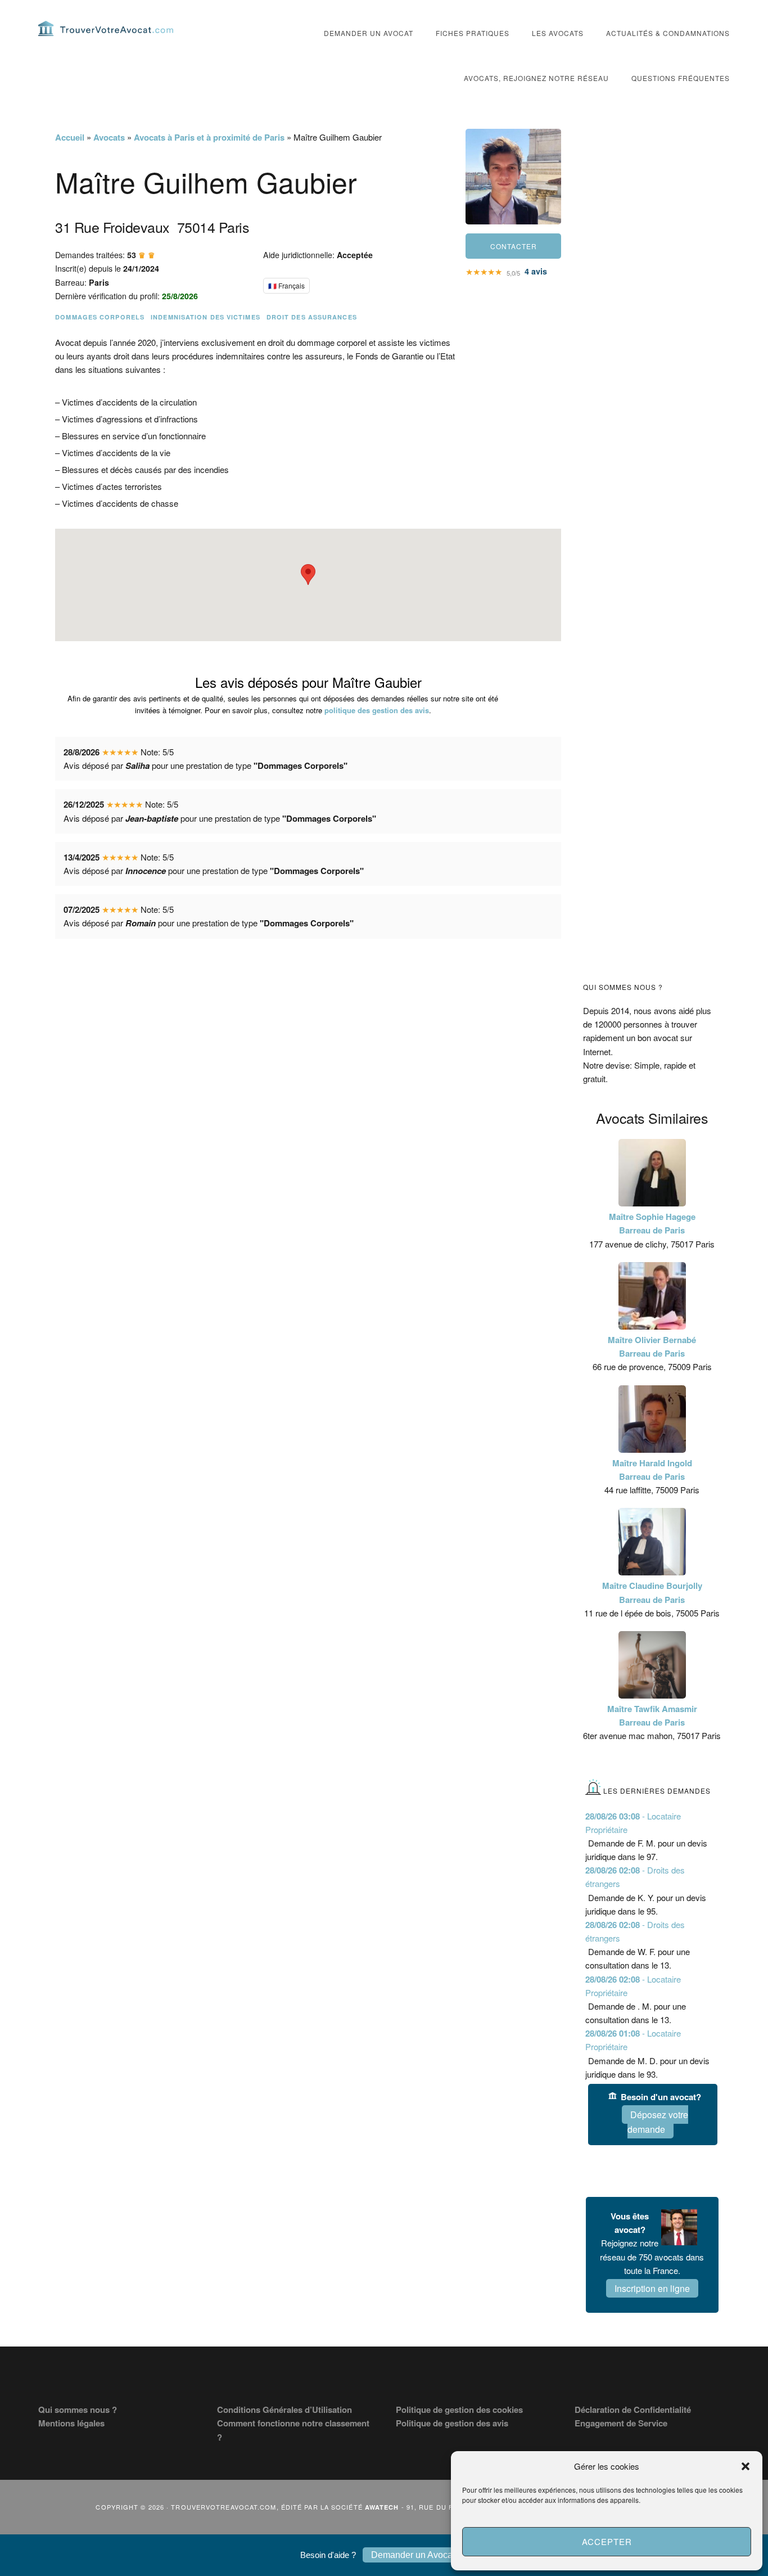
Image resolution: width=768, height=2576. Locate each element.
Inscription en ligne (652, 2288)
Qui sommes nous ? (78, 2410)
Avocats (109, 137)
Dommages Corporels (100, 317)
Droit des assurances (312, 317)
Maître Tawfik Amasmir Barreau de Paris (652, 1715)
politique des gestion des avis (377, 710)
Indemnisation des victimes (205, 317)
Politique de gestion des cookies (459, 2410)
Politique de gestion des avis (452, 2423)
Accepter (607, 2541)
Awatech (382, 2507)
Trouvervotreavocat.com (106, 28)
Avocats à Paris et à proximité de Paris (209, 137)
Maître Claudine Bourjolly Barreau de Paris (652, 1592)
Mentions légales (71, 2423)
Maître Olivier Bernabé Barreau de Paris (652, 1346)
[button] (746, 2466)
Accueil (70, 137)
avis (536, 271)
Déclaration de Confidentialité (633, 2410)
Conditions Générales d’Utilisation (284, 2410)
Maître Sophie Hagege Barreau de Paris (652, 1223)
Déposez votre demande (658, 2122)
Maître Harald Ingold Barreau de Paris (652, 1470)
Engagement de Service (621, 2423)
